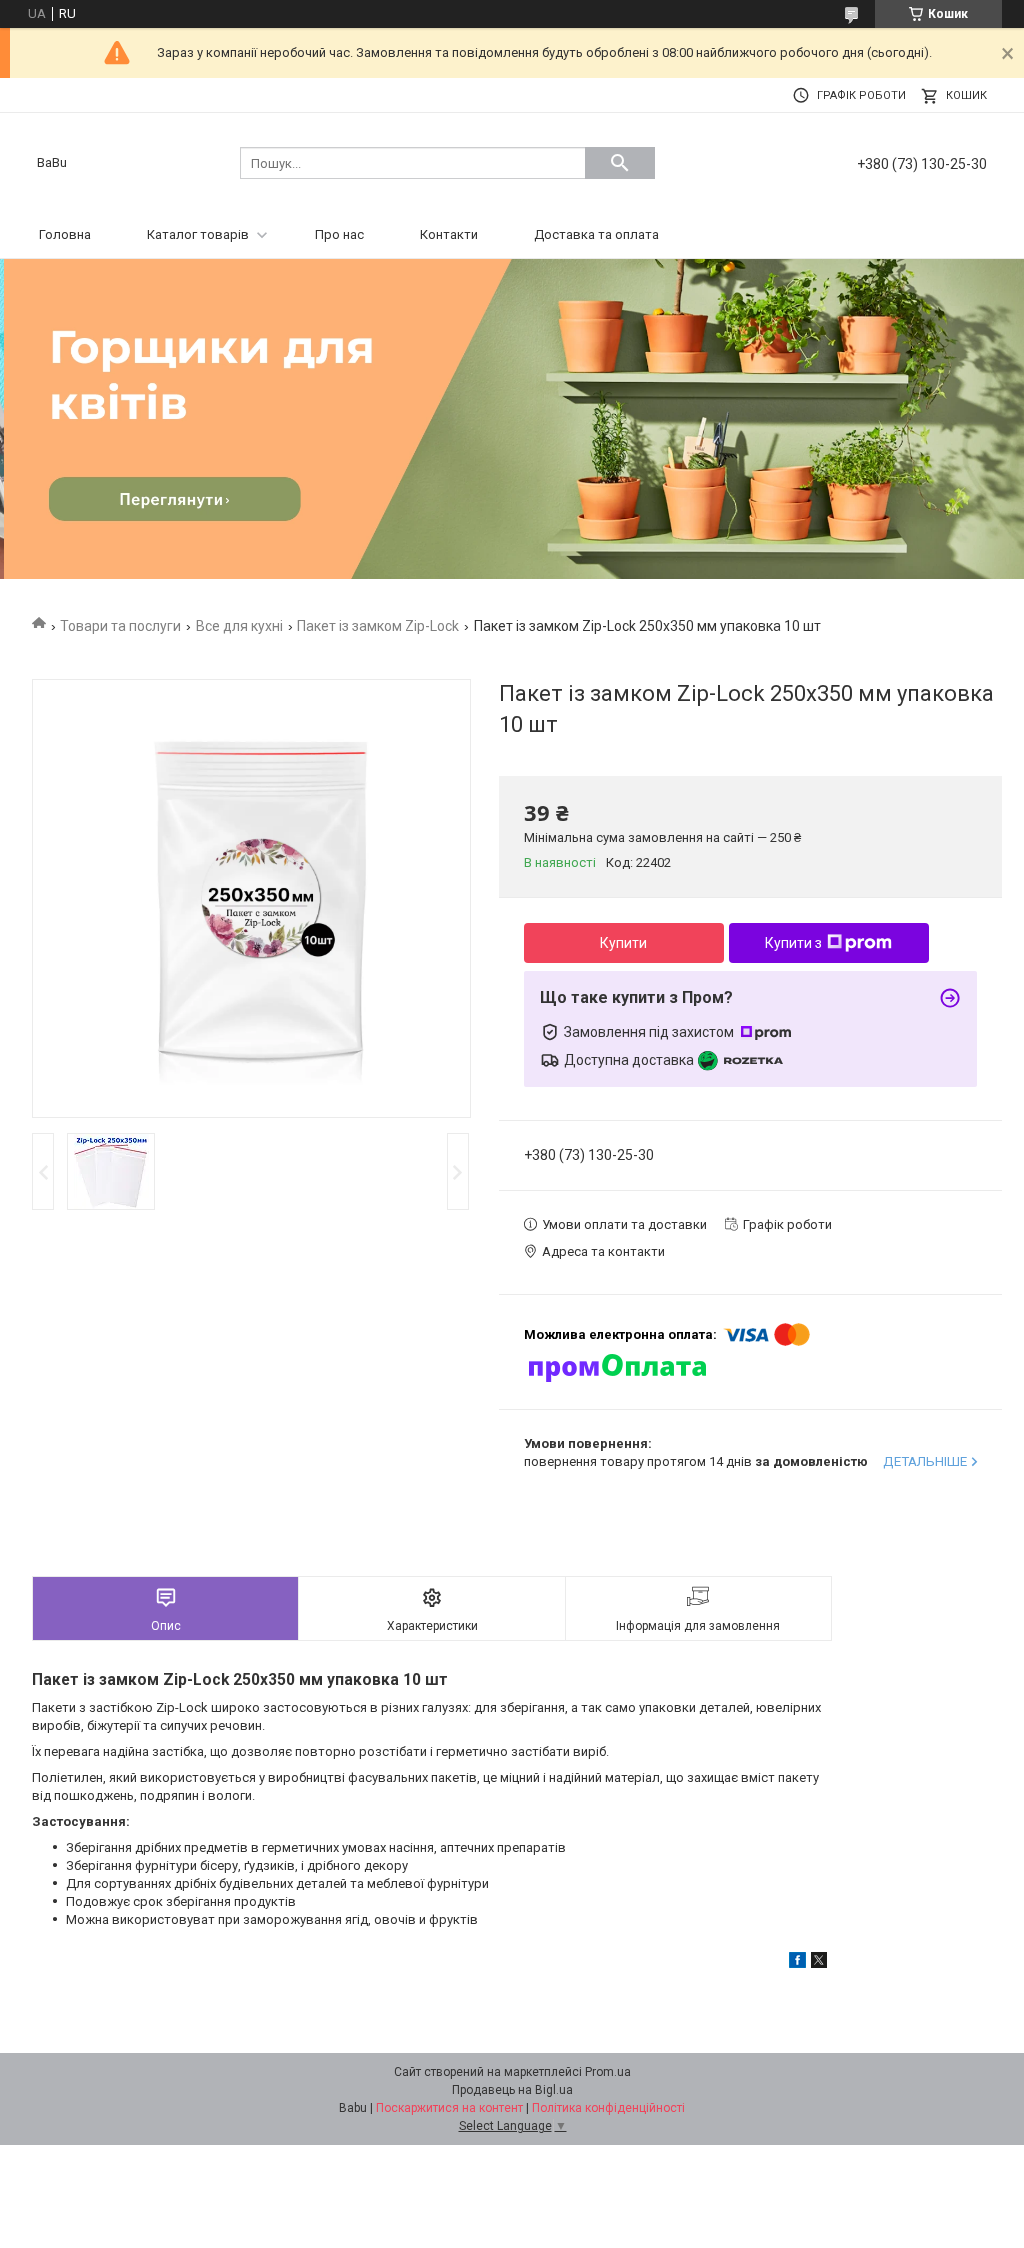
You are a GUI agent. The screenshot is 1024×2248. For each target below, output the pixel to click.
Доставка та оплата (596, 234)
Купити (623, 943)
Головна (65, 234)
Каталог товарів (198, 234)
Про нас (339, 234)
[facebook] (797, 1963)
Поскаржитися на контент (449, 2108)
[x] (819, 1963)
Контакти (449, 234)
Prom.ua (608, 2072)
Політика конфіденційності (608, 2108)
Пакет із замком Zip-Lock (378, 626)
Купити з (793, 943)
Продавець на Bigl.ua (512, 2090)
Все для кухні (239, 626)
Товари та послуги (120, 626)
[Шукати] (620, 163)
